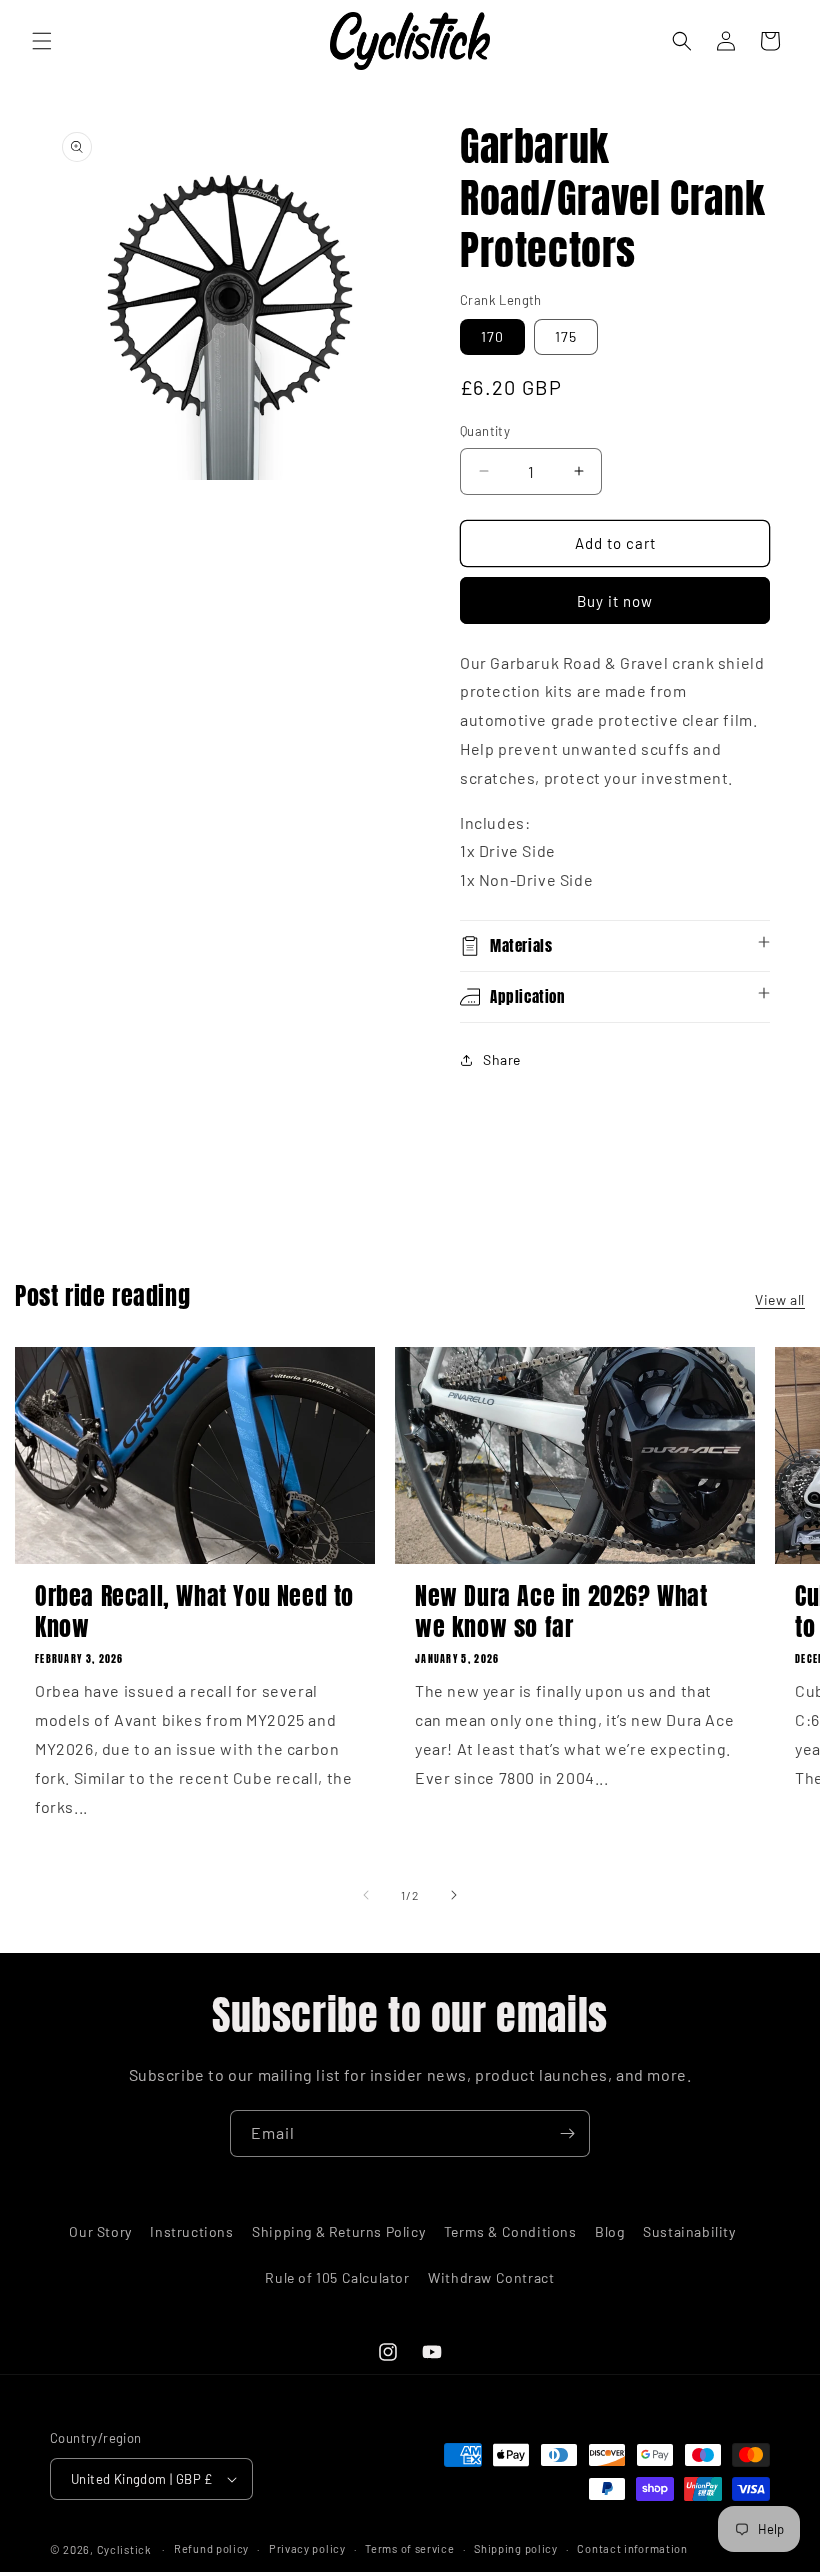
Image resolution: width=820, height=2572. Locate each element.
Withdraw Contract (491, 2277)
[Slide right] (454, 1895)
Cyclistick (124, 2549)
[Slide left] (366, 1895)
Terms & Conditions (510, 2231)
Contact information (632, 2548)
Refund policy (211, 2548)
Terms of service (409, 2548)
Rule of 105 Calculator (337, 2277)
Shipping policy (516, 2548)
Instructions (191, 2231)
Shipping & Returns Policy (338, 2231)
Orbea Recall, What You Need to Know (194, 1612)
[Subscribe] (567, 2133)
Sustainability (689, 2231)
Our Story (100, 2231)
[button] (42, 41)
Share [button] (502, 1059)
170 (492, 336)
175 (566, 336)
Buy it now (615, 601)
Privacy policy (307, 2548)
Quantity (485, 431)
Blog (609, 2231)
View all (780, 1299)
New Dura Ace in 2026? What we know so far (561, 1612)
